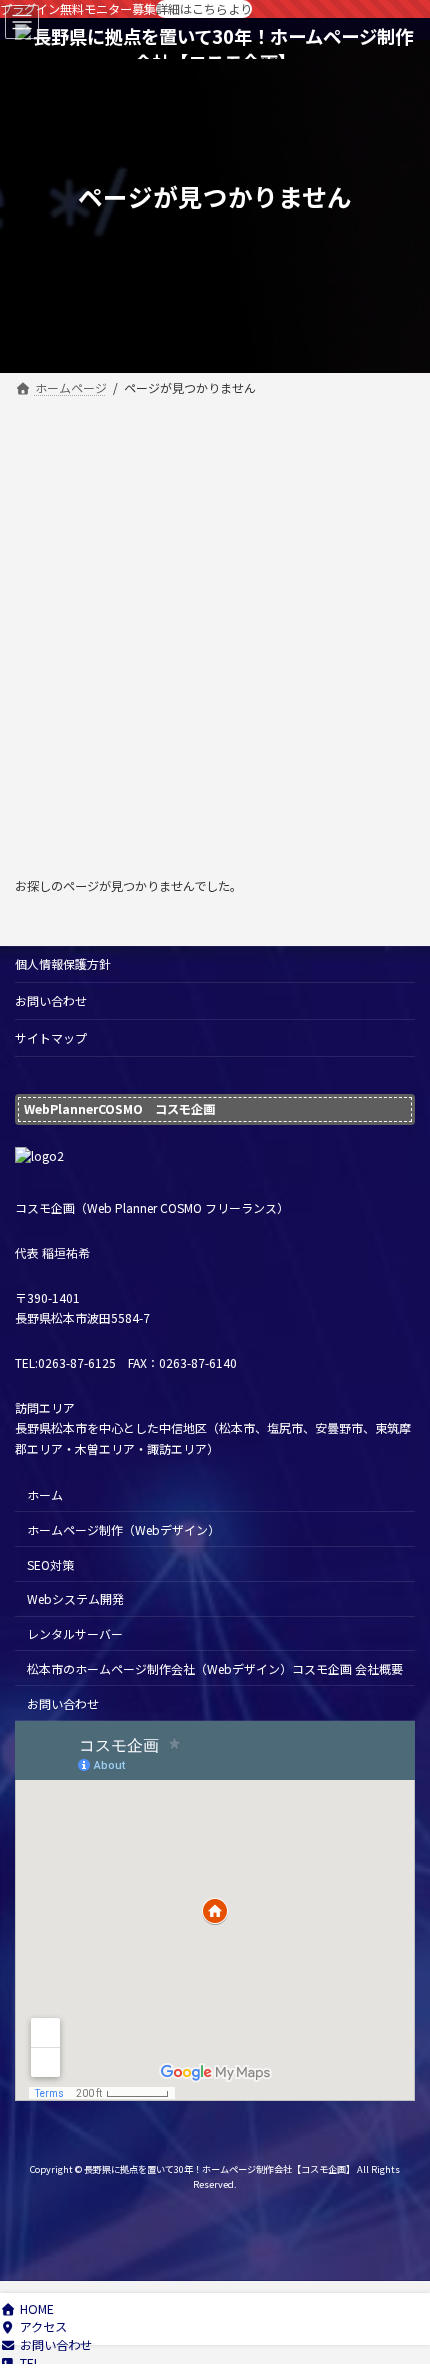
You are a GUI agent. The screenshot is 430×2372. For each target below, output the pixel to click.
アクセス (43, 2327)
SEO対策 (50, 1563)
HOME (37, 2309)
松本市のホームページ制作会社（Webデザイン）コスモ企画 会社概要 (215, 1668)
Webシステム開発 (75, 1598)
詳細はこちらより (204, 9)
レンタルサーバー (75, 1633)
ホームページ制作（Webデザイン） (123, 1529)
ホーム (45, 1494)
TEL (30, 2363)
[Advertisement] (215, 627)
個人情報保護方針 (63, 963)
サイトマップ (51, 1037)
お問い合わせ (51, 1000)
